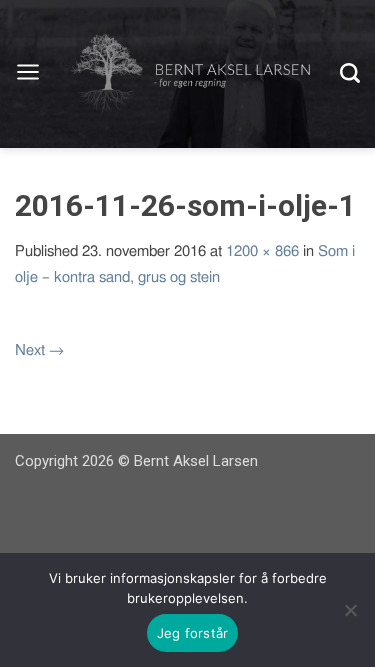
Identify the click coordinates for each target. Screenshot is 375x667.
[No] (350, 610)
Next (39, 350)
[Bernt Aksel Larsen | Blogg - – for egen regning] (190, 74)
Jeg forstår (193, 633)
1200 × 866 (262, 251)
